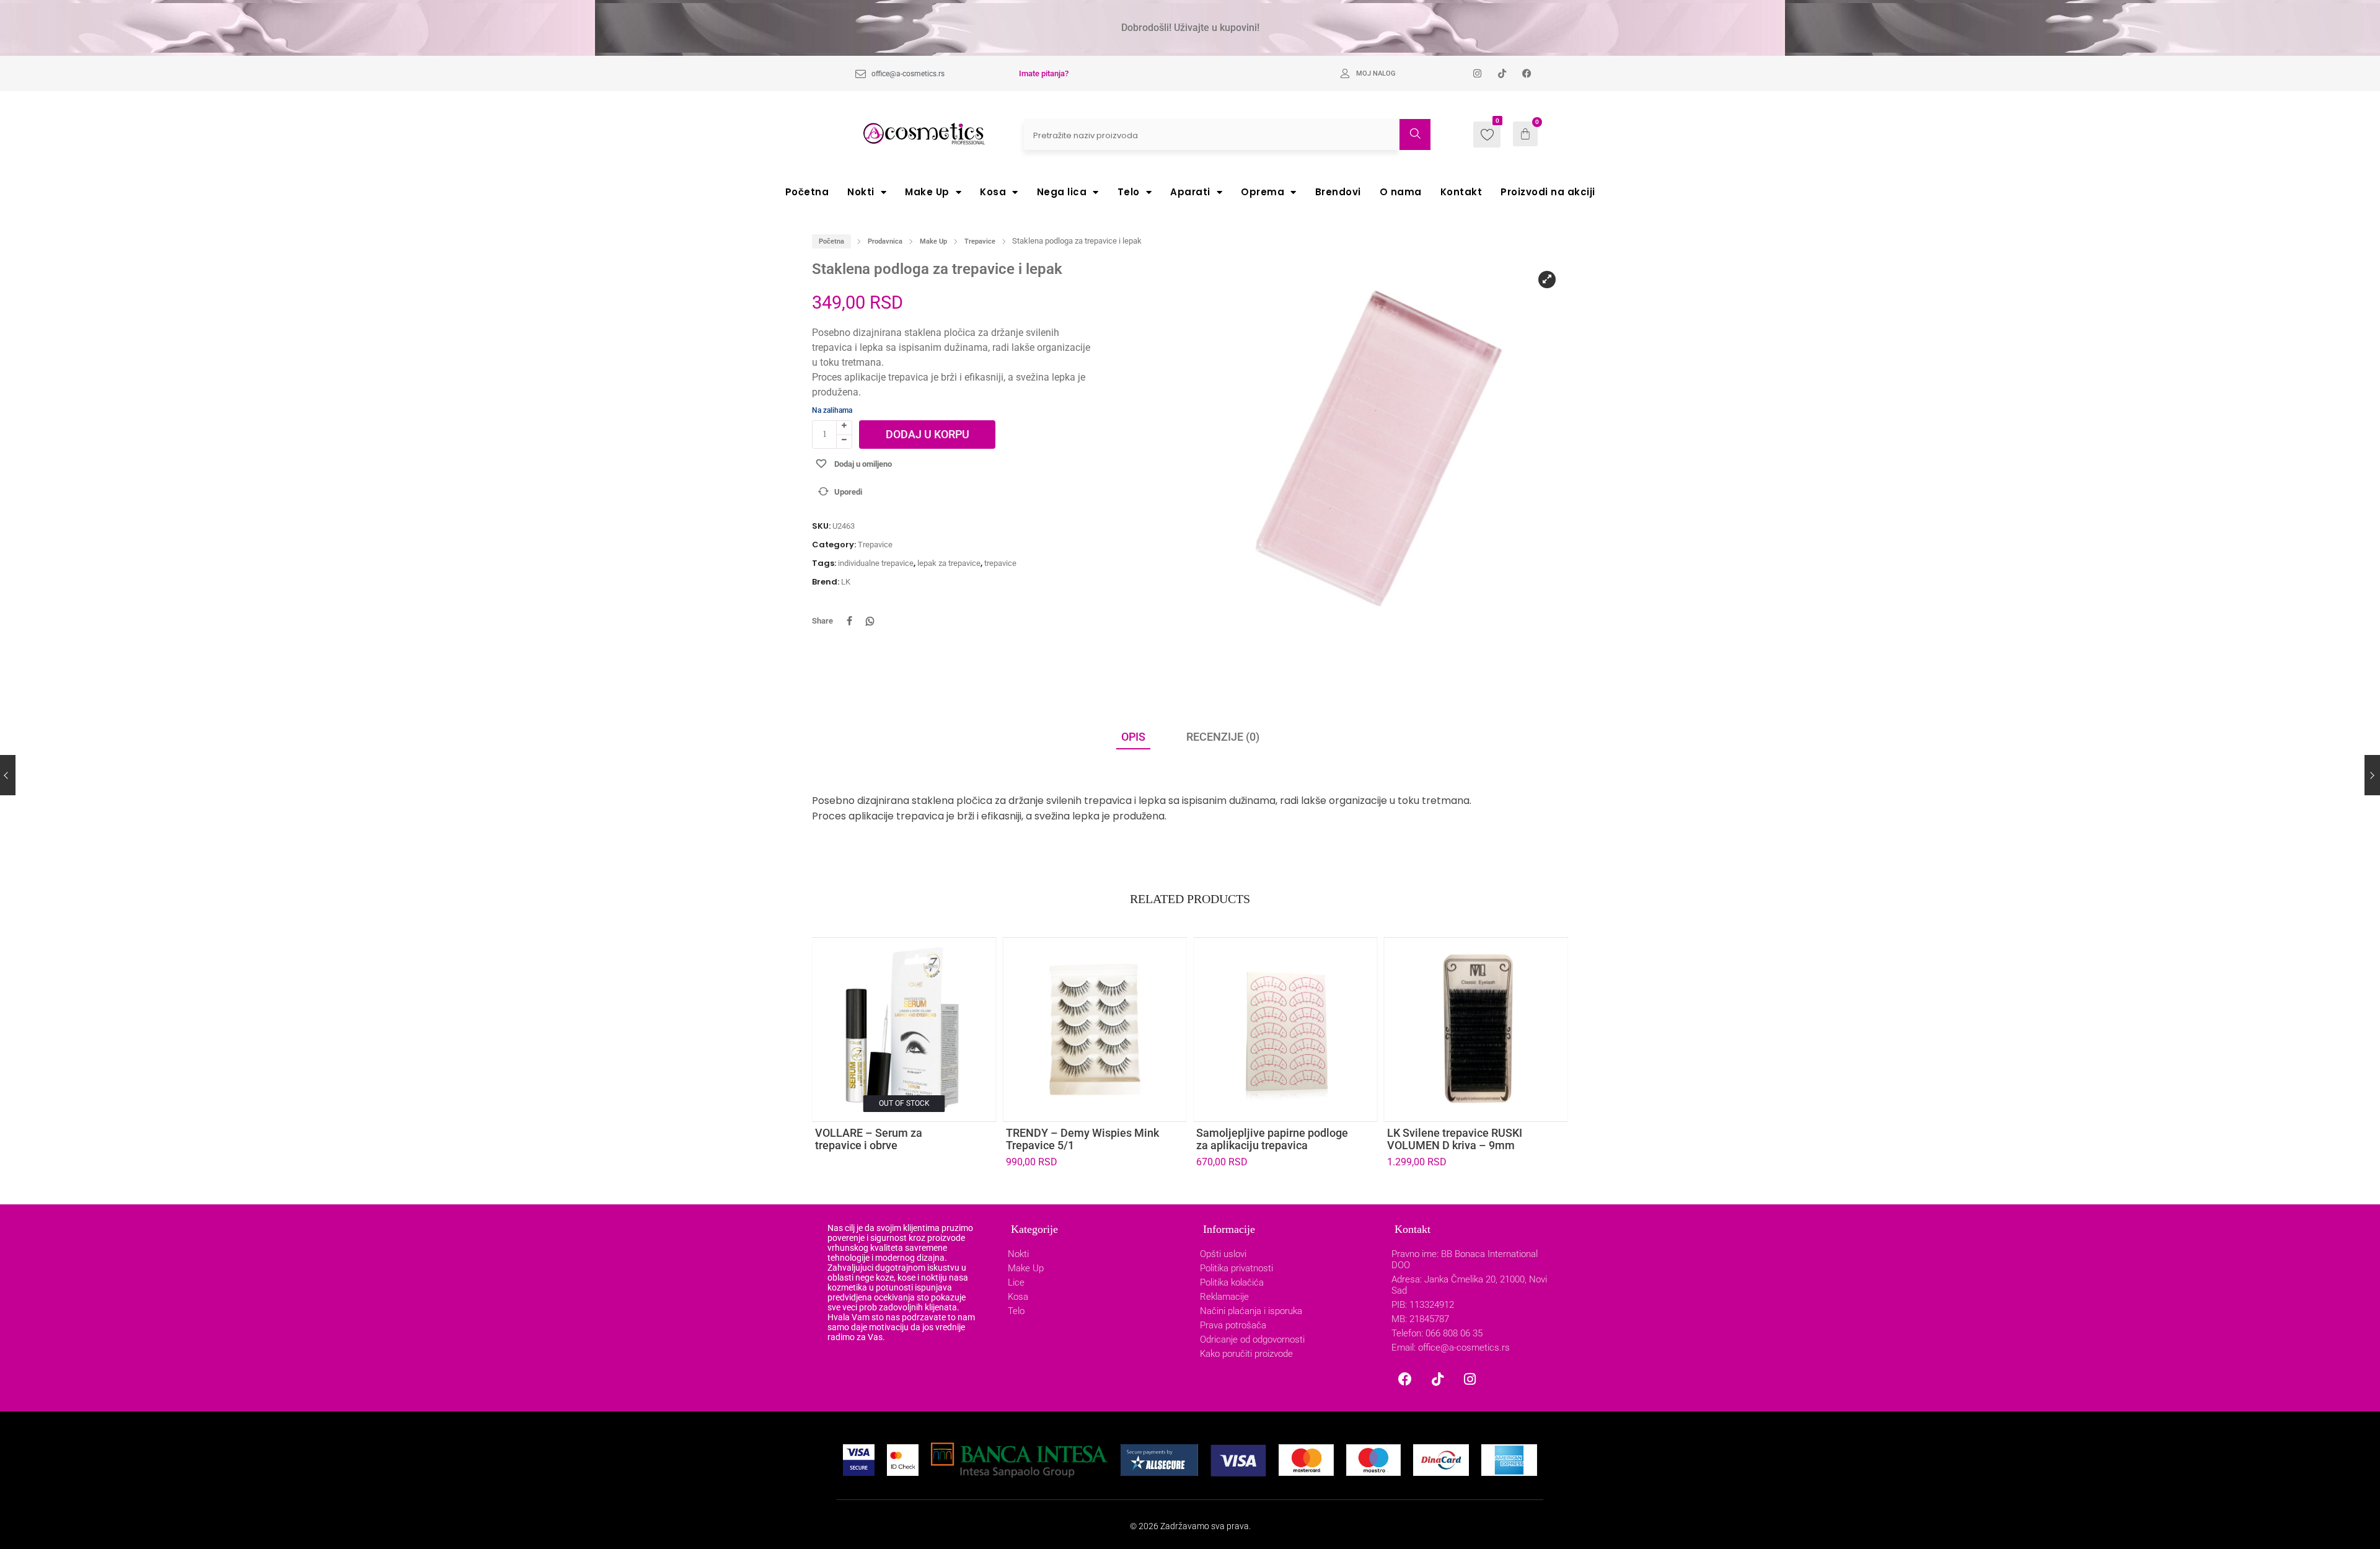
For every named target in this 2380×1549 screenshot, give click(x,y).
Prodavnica (885, 241)
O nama (1401, 192)
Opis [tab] (1133, 737)
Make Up (927, 192)
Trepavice (980, 241)
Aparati (1190, 192)
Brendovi (1338, 192)
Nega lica (1062, 192)
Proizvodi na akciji (1548, 192)
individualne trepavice (876, 563)
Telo (1129, 192)
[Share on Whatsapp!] (870, 621)
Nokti (861, 192)
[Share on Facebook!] (849, 621)
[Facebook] (1405, 1379)
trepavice (1000, 563)
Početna (807, 192)
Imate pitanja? (1044, 73)
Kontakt (1461, 192)
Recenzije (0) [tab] (1223, 737)
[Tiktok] (1437, 1379)
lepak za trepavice (949, 563)
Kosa (993, 192)
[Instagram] (1470, 1379)
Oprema (1263, 192)
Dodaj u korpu (928, 434)
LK (846, 582)
